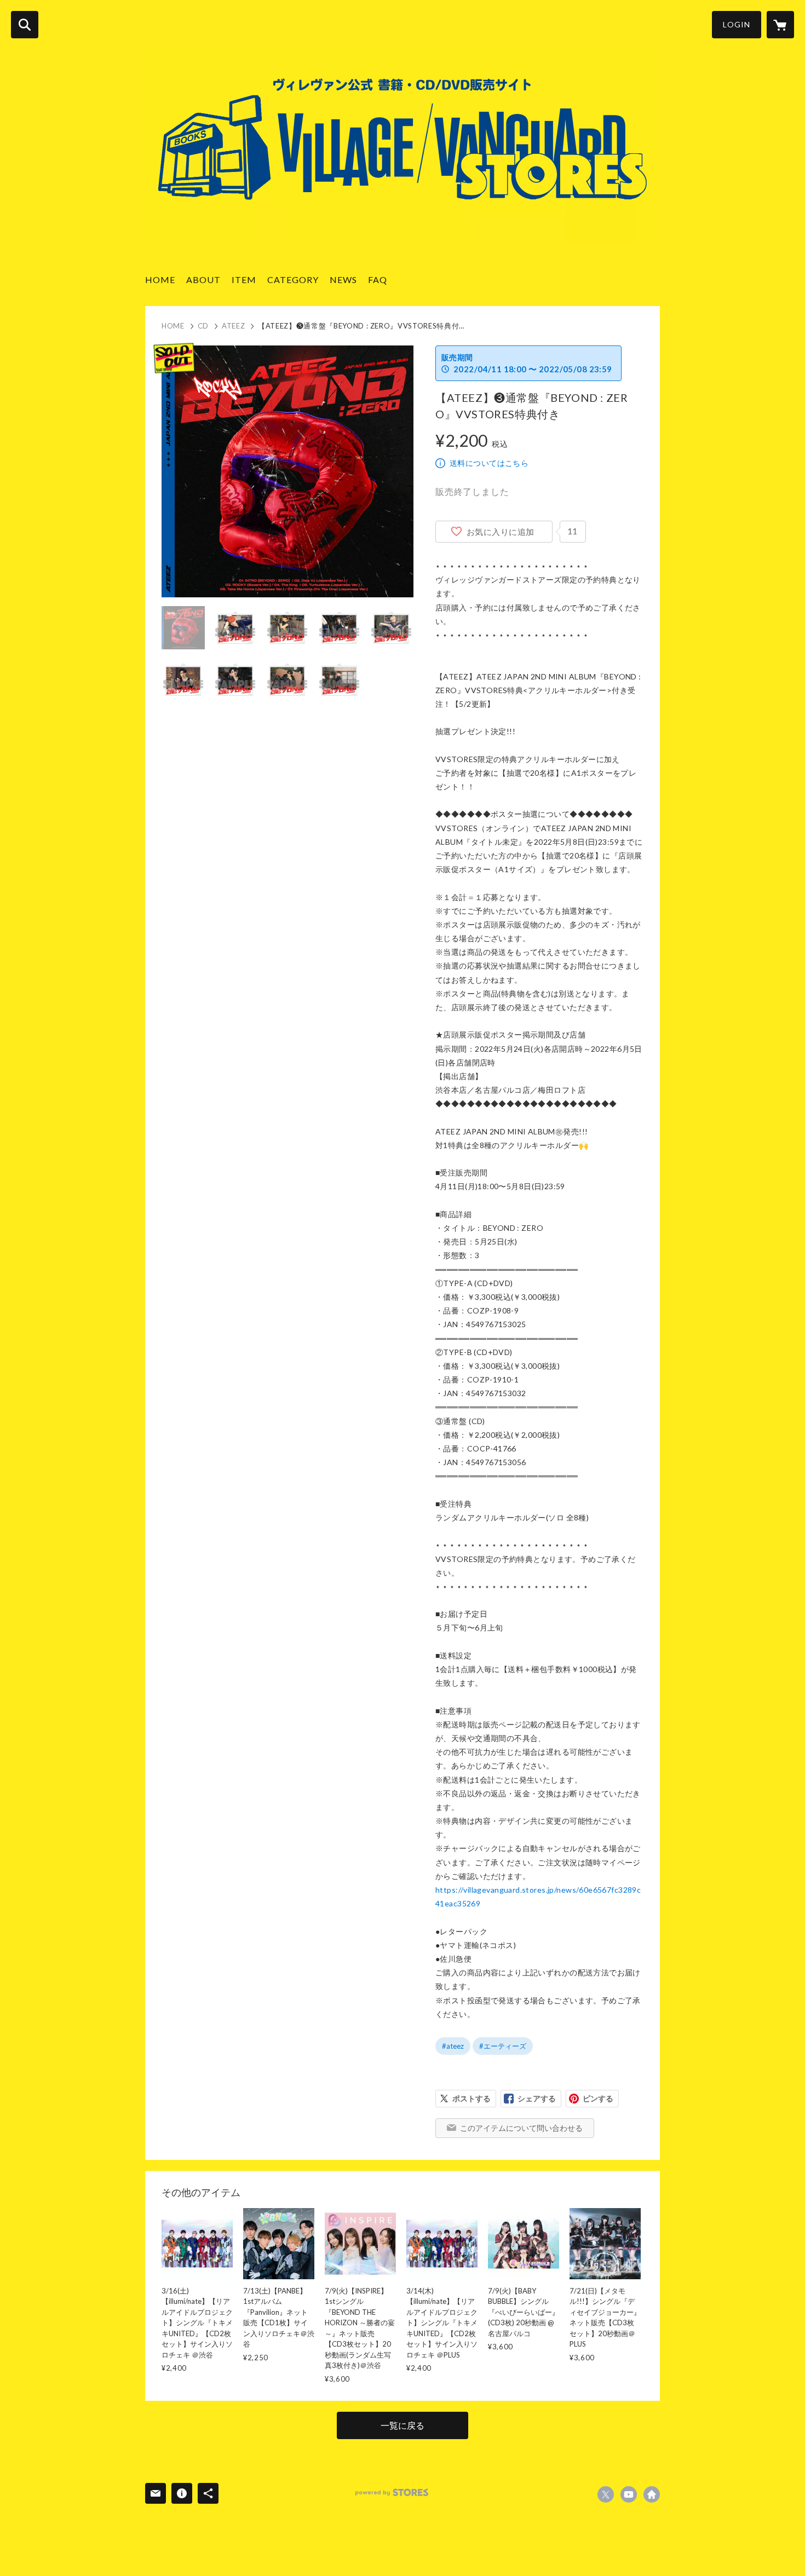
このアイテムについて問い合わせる (521, 2128)
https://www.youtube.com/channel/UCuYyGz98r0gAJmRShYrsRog (629, 2494)
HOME (160, 280)
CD (203, 326)
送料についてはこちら (489, 463)
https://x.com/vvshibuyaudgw (606, 2494)
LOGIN (737, 24)
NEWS (343, 280)
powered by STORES (392, 2493)
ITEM (244, 280)
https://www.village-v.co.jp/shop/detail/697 (652, 2494)
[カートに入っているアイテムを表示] (780, 25)
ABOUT (203, 280)
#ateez (453, 2046)
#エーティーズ (503, 2046)
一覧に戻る (403, 2425)
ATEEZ (233, 326)
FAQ (378, 280)
